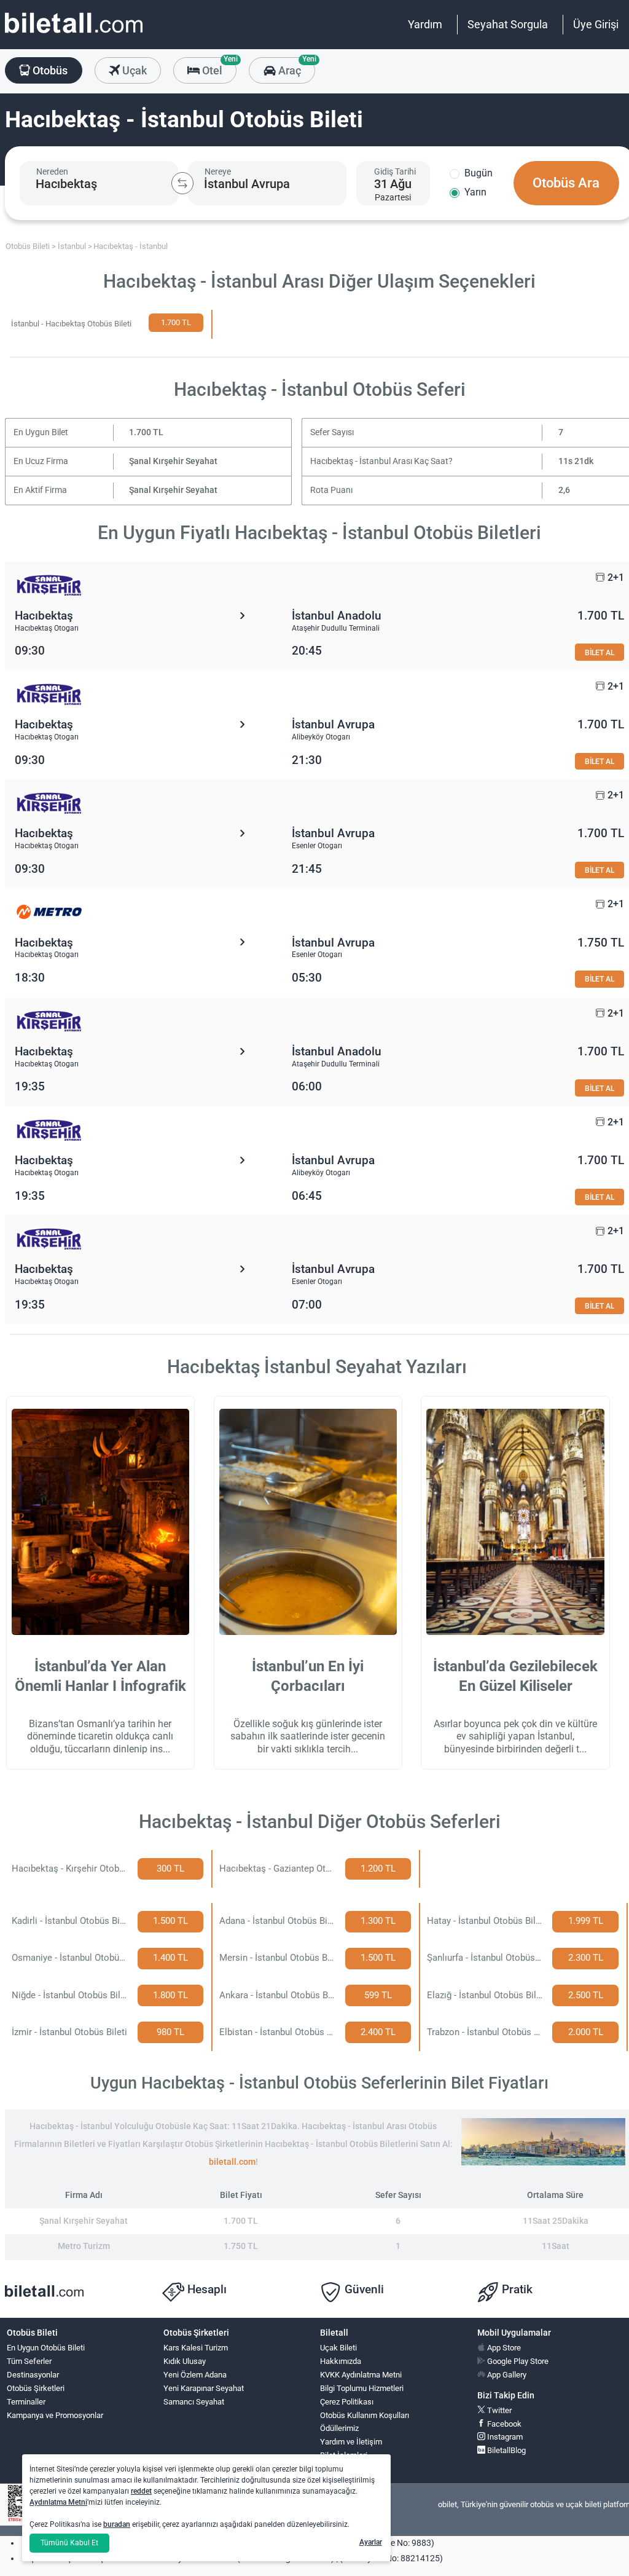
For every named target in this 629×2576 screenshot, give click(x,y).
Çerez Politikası (347, 2402)
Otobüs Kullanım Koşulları (365, 2415)
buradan (117, 2524)
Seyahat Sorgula (508, 24)
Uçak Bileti (338, 2348)
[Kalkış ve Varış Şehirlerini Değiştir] (182, 183)
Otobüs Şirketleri (36, 2388)
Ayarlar (371, 2542)
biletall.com (232, 2162)
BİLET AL (600, 652)
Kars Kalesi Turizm (196, 2348)
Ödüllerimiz (339, 2428)
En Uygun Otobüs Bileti (46, 2348)
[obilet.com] (74, 34)
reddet (141, 2491)
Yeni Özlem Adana (195, 2375)
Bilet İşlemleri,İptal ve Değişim (348, 2460)
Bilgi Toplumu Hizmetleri (362, 2388)
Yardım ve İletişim (351, 2442)
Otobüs (49, 70)
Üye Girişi (596, 24)
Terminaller (26, 2402)
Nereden (52, 171)
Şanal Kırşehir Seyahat (173, 461)
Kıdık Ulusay (185, 2361)
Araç (295, 67)
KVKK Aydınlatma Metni (361, 2375)
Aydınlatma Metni (58, 2502)
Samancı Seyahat (194, 2402)
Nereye (218, 171)
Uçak (133, 70)
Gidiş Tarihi (395, 171)
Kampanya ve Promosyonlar (55, 2415)
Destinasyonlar (33, 2375)
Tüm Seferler (29, 2361)
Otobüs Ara (566, 183)
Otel (218, 67)
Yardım (425, 24)
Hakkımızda (341, 2361)
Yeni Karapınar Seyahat (204, 2388)
